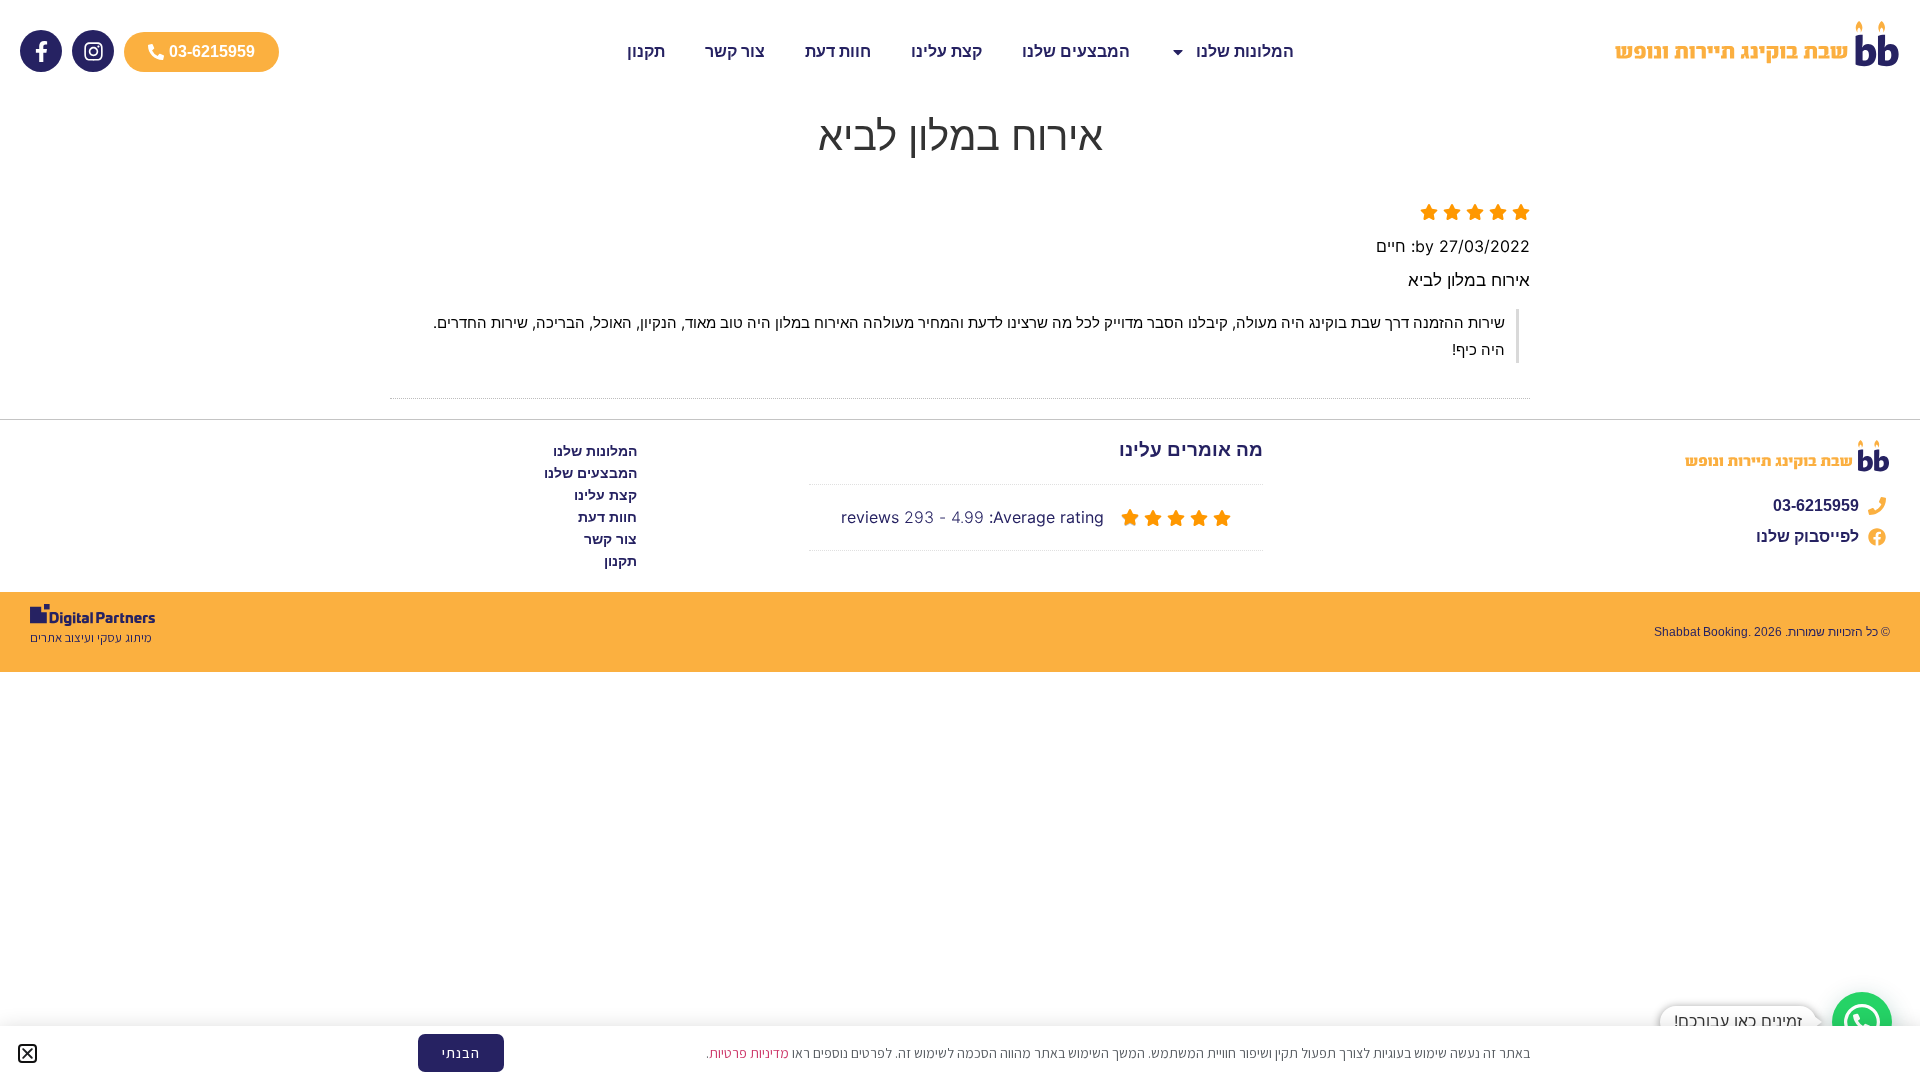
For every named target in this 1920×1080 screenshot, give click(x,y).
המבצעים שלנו (1076, 51)
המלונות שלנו (1245, 51)
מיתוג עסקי (124, 637)
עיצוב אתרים (60, 637)
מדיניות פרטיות (749, 1053)
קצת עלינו (946, 51)
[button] (1862, 1022)
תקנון (646, 51)
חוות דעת (838, 51)
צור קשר (735, 51)
